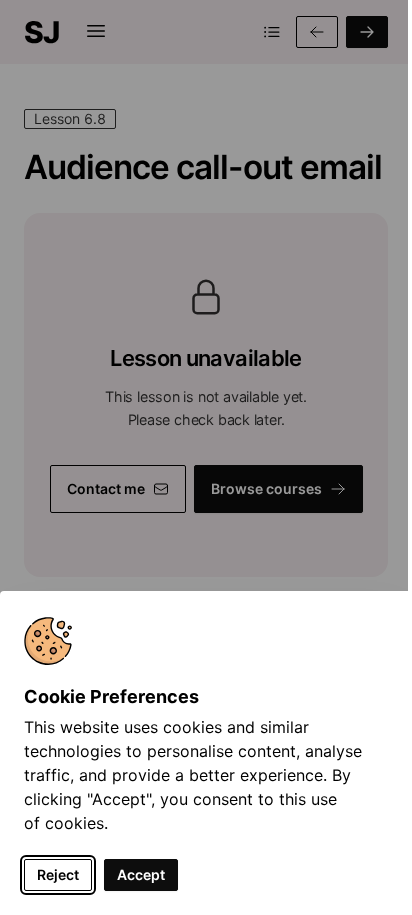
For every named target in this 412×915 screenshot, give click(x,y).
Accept (141, 874)
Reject (58, 874)
